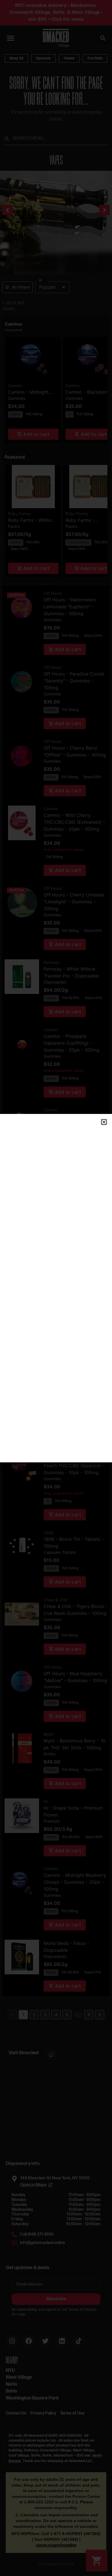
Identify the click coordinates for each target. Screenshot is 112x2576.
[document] (56, 1288)
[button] (104, 1122)
